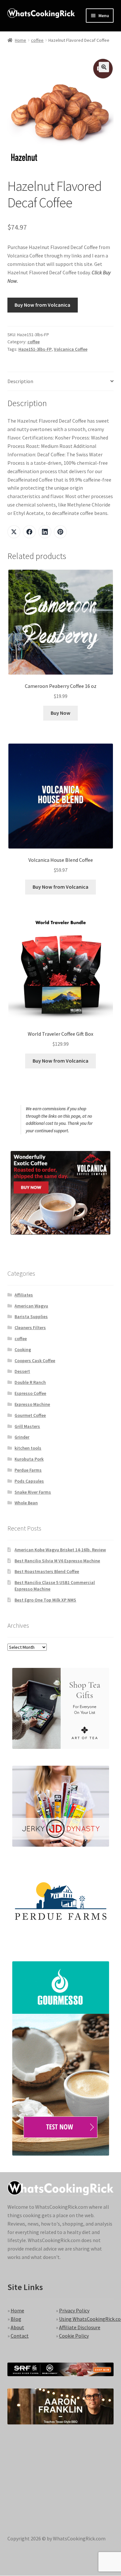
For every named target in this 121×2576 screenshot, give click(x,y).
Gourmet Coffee (30, 1415)
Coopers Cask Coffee (35, 1361)
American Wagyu (31, 1306)
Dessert (22, 1371)
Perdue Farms (28, 1470)
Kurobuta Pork (29, 1459)
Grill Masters (27, 1426)
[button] (104, 67)
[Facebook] (29, 532)
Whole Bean (26, 1503)
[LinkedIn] (45, 532)
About (17, 2327)
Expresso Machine (32, 1404)
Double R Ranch (30, 1382)
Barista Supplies (31, 1316)
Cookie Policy (74, 2336)
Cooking (23, 1350)
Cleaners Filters (30, 1328)
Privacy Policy (74, 2310)
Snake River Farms (33, 1492)
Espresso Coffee (30, 1393)
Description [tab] (20, 381)
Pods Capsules (29, 1481)
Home (20, 40)
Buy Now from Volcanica (42, 305)
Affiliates (24, 1295)
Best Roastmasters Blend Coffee (47, 1571)
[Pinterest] (60, 532)
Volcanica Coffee (71, 349)
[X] (14, 532)
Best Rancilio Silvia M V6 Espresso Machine (57, 1561)
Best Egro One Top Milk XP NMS (45, 1600)
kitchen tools (28, 1448)
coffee (37, 40)
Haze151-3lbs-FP (35, 349)
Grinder (22, 1437)
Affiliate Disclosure (80, 2327)
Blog (16, 2319)
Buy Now (60, 713)
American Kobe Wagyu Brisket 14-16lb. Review (60, 1550)
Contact (20, 2336)
